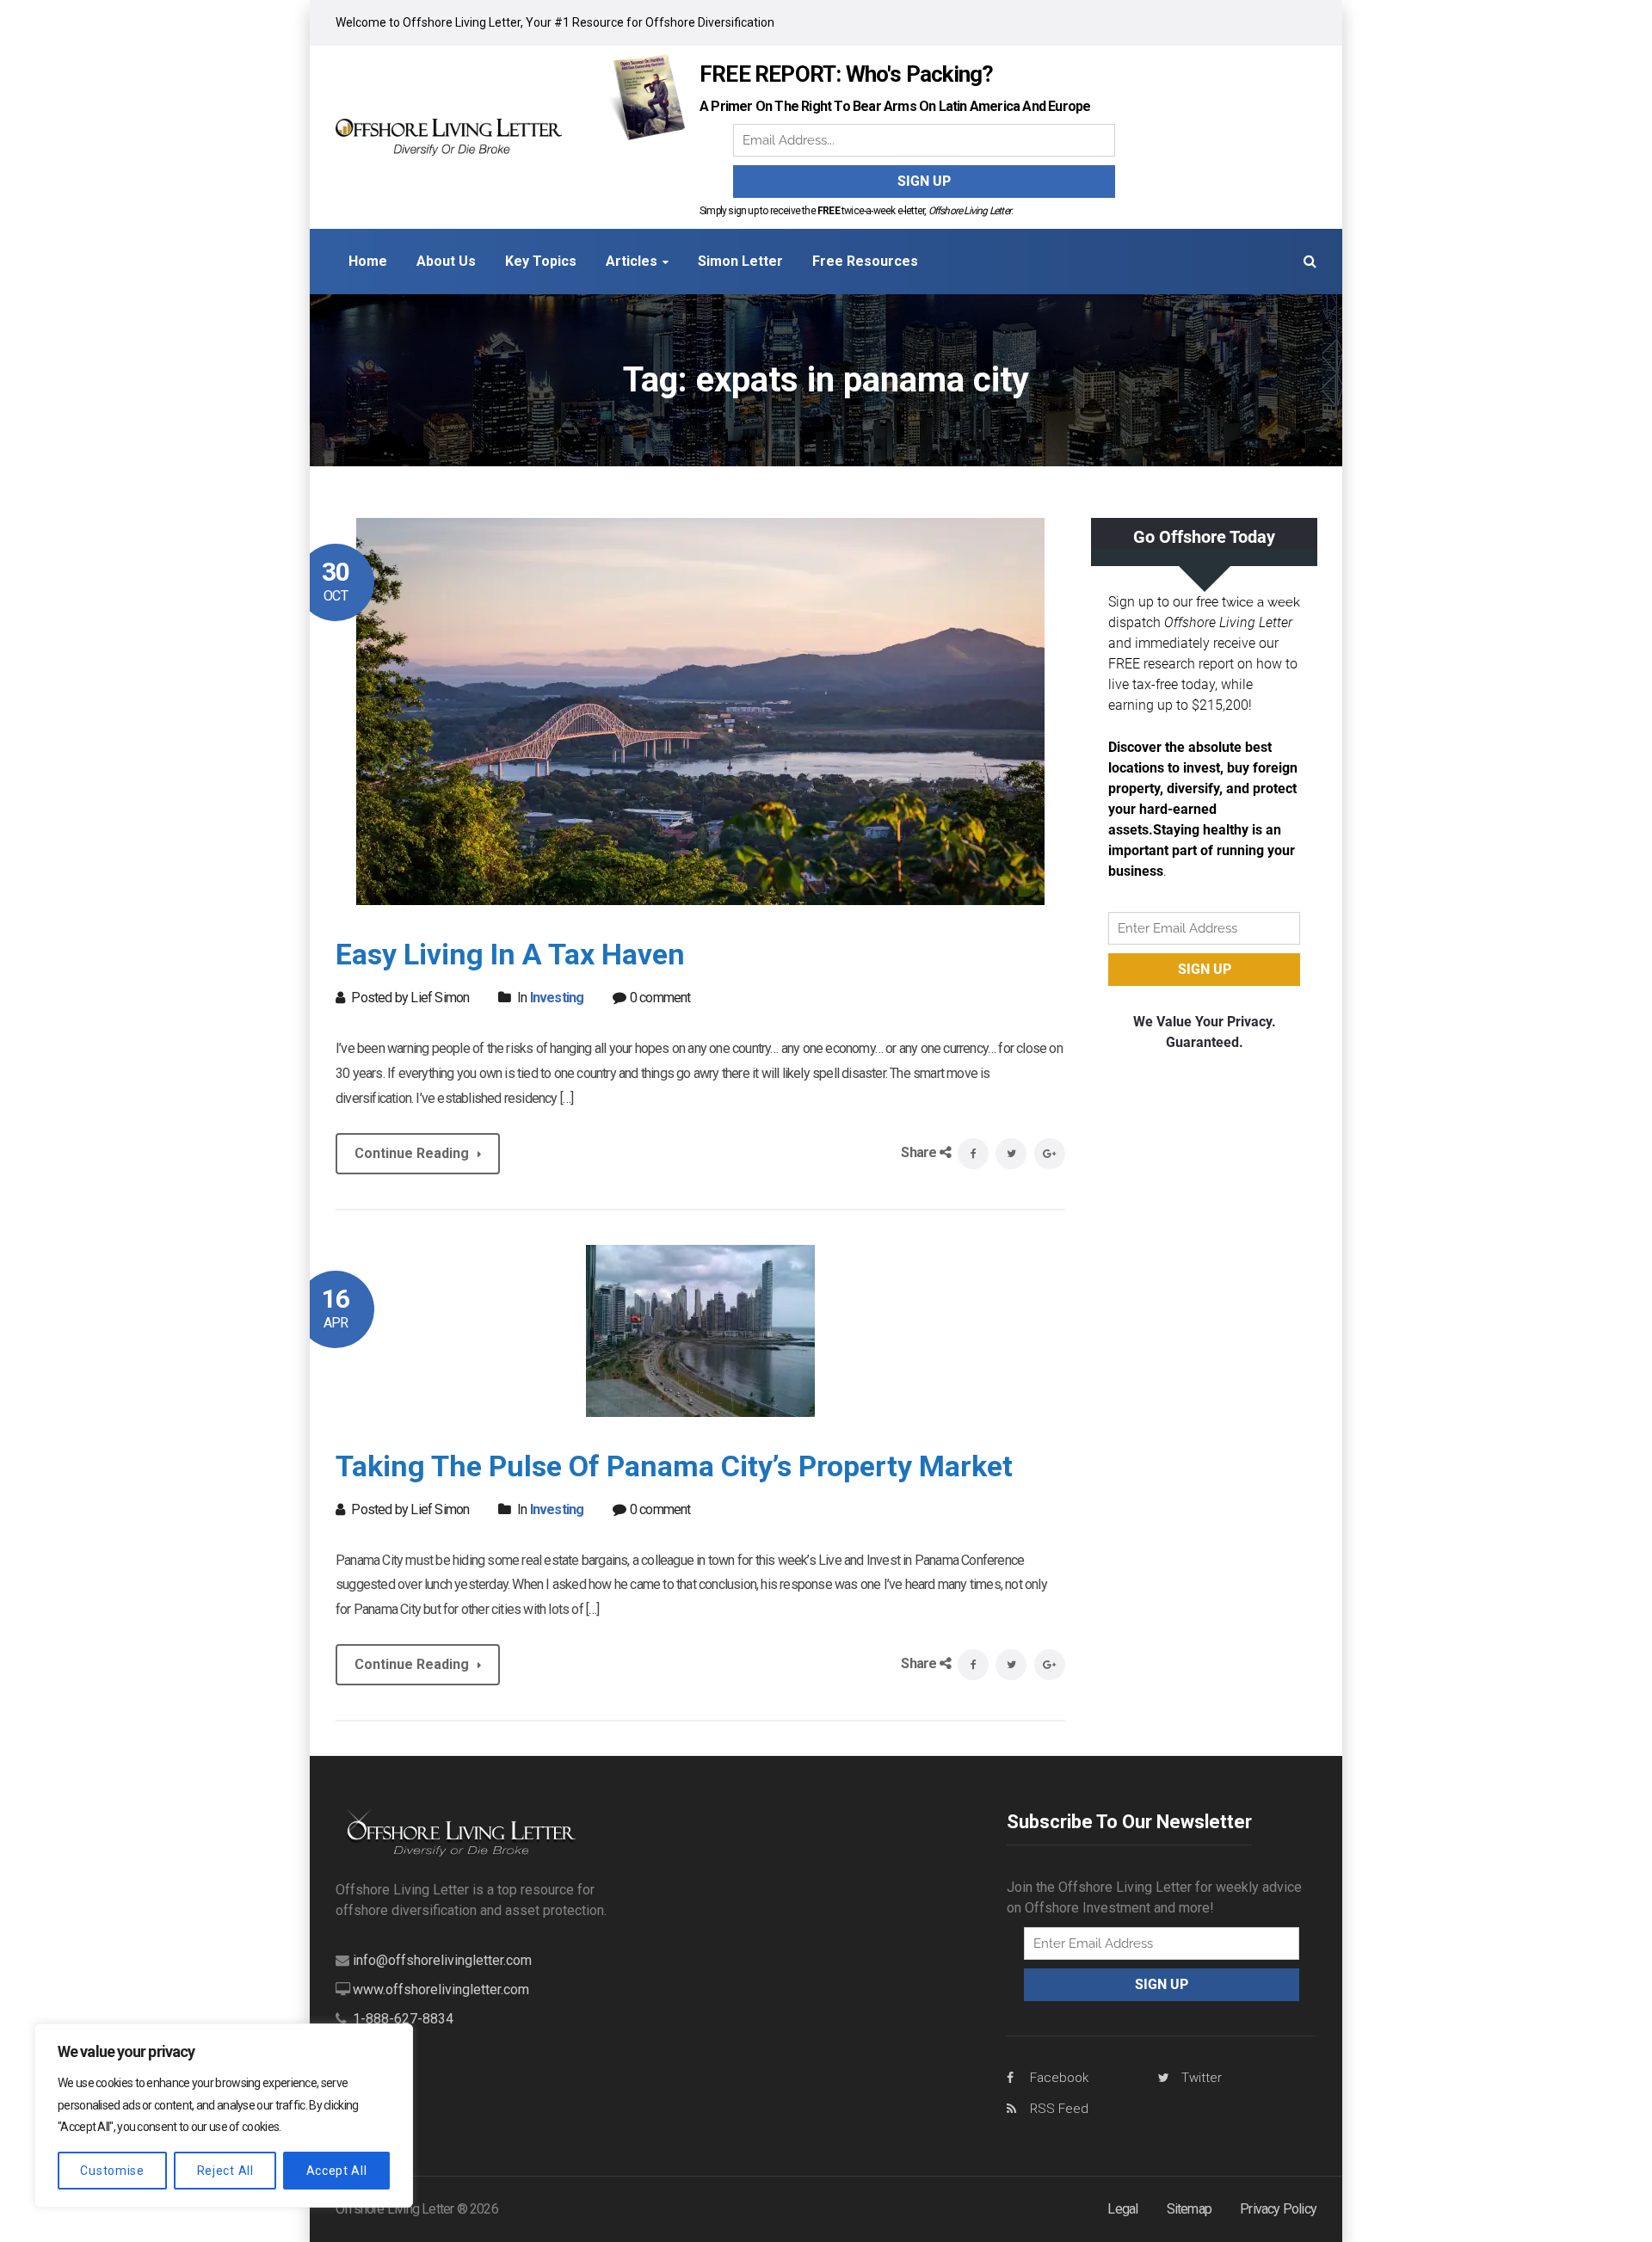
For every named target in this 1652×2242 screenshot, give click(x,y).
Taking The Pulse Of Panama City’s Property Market (674, 1466)
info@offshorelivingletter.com (442, 1960)
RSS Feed (1059, 2109)
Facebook (1059, 2078)
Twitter (1202, 2078)
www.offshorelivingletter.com (441, 1989)
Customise (112, 2171)
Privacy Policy (1278, 2209)
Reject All (225, 2171)
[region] (224, 2116)
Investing (557, 998)
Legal (1122, 2209)
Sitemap (1189, 2209)
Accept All (337, 2171)
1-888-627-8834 (403, 2019)
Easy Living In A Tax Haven (510, 954)
